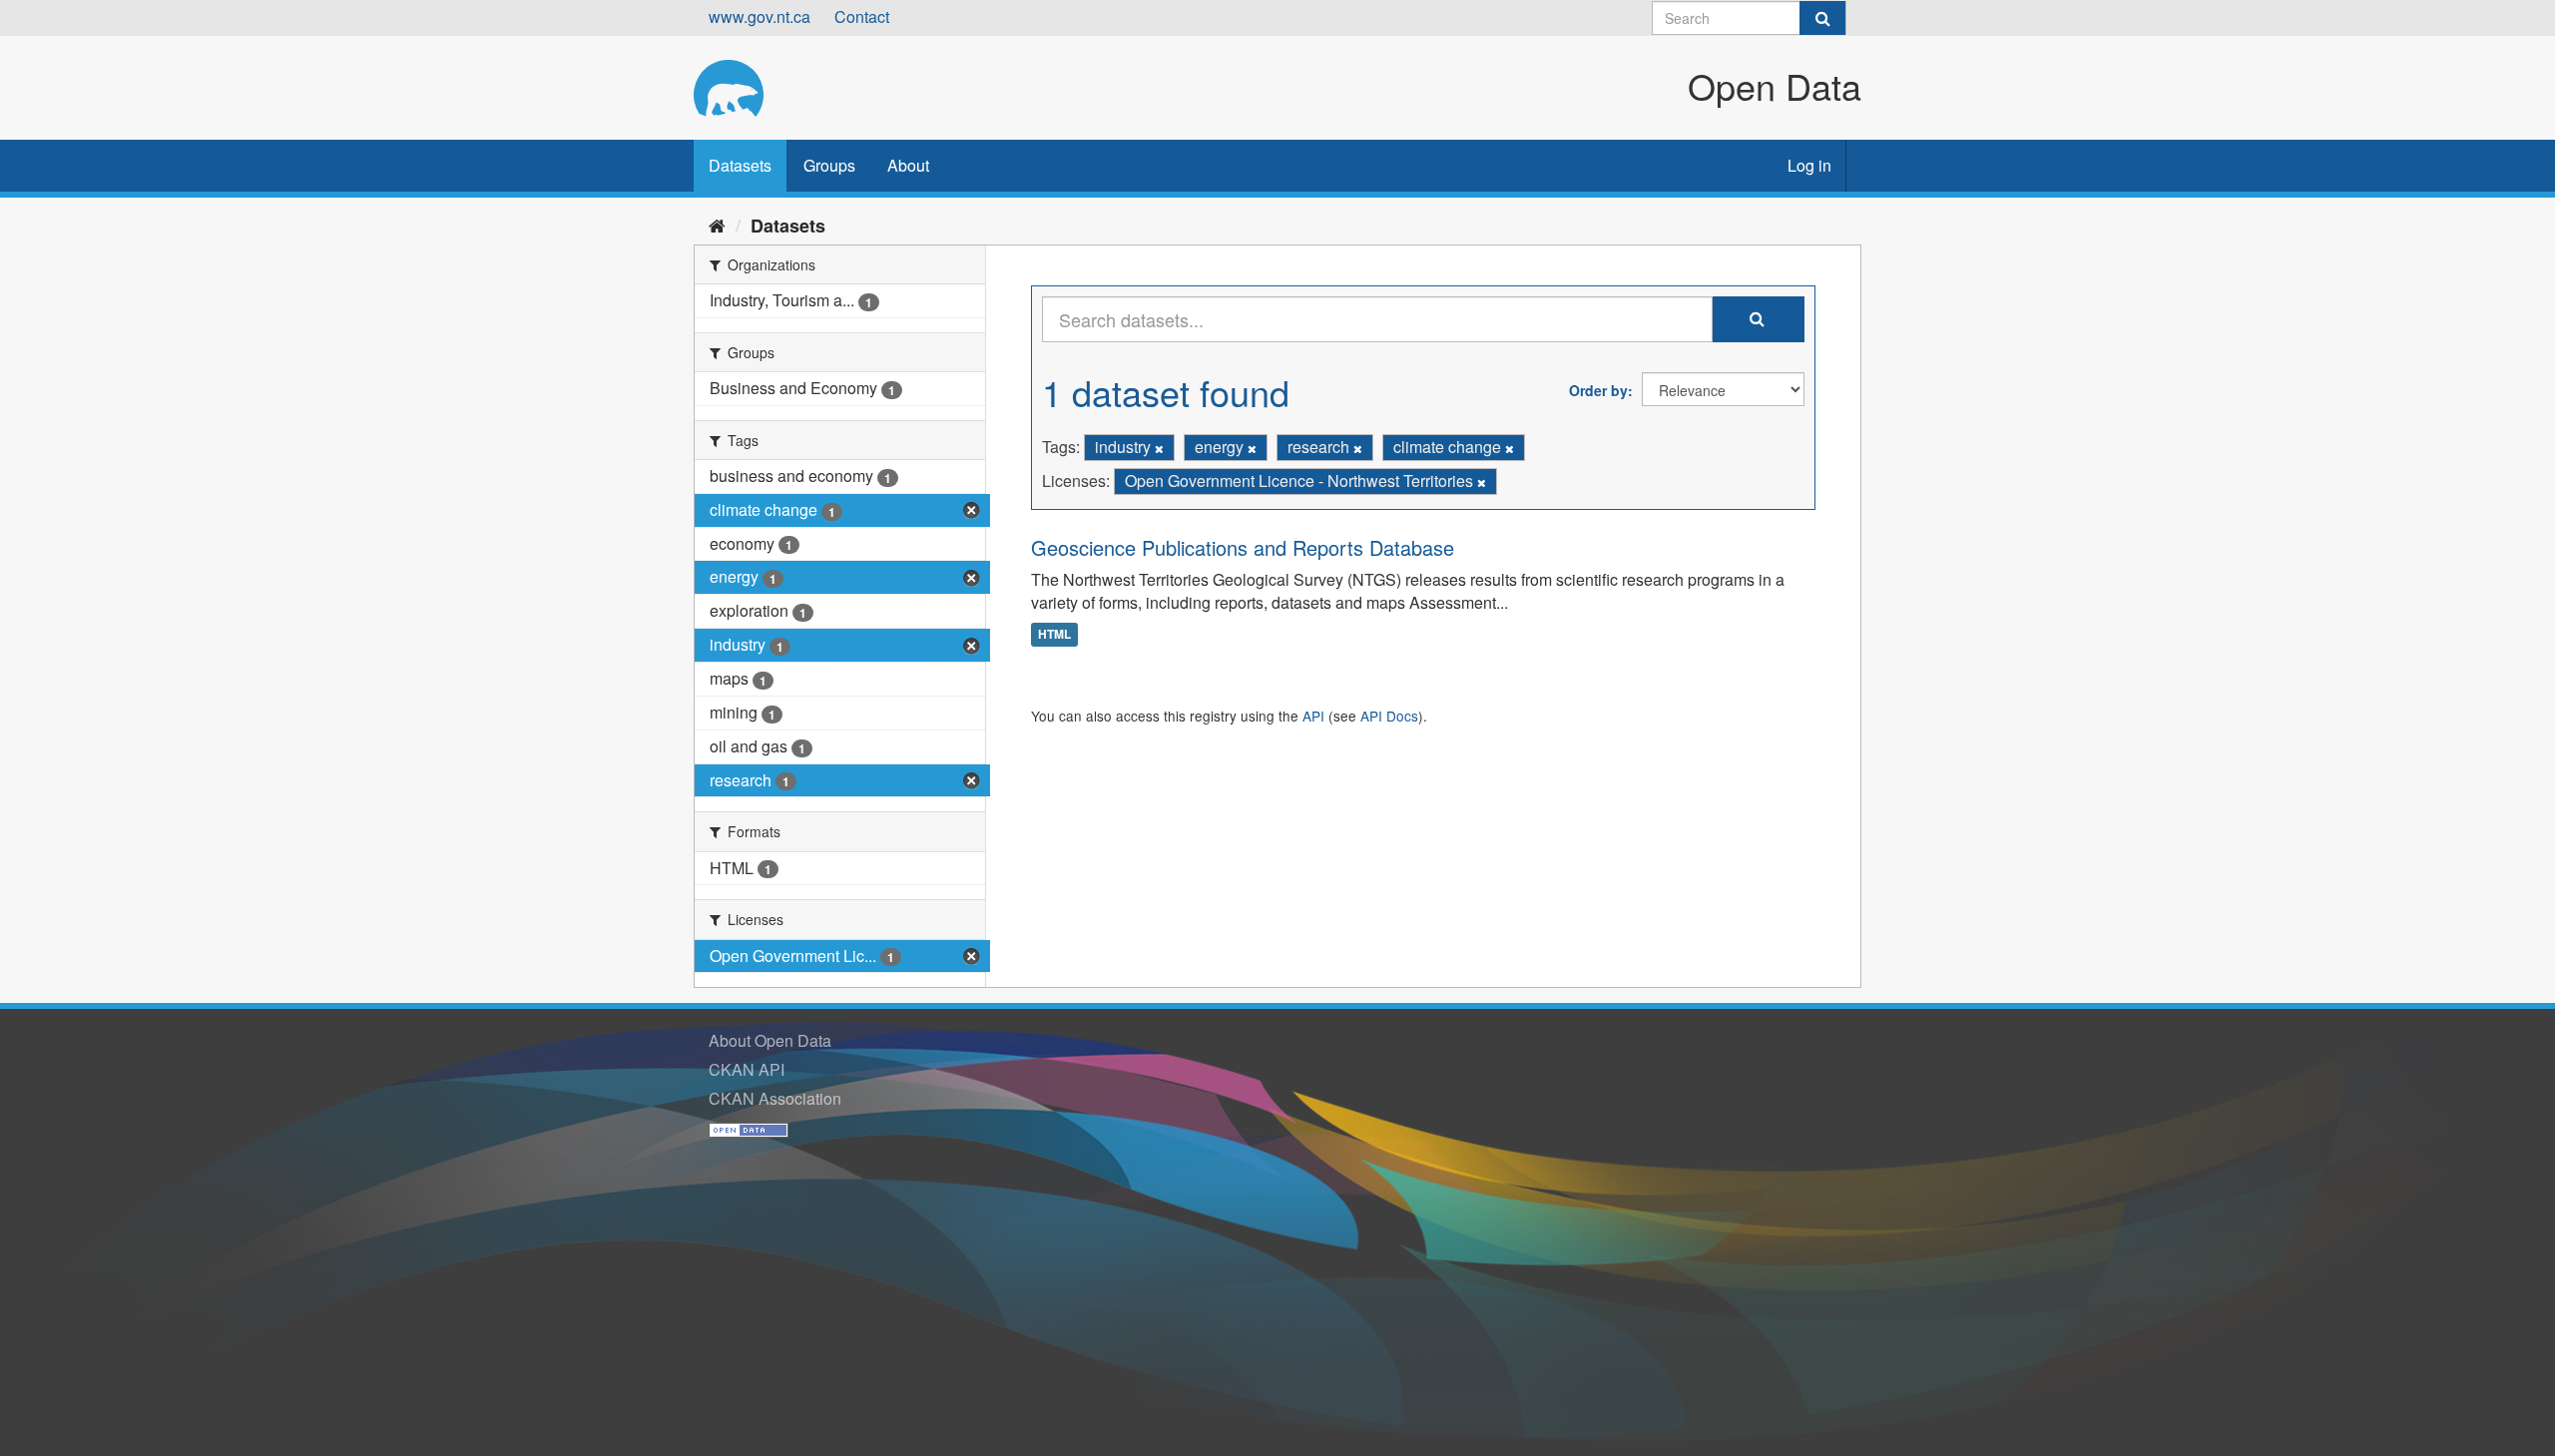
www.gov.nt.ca (760, 16)
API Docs (1389, 716)
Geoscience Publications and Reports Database (1243, 547)
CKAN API (747, 1069)
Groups (829, 165)
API (1313, 716)
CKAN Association (775, 1098)
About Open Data (770, 1040)
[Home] (717, 225)
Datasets (740, 165)
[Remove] (1159, 448)
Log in (1809, 165)
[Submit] (1822, 18)
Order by (1598, 390)
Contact (862, 16)
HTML (1054, 634)
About (908, 165)
